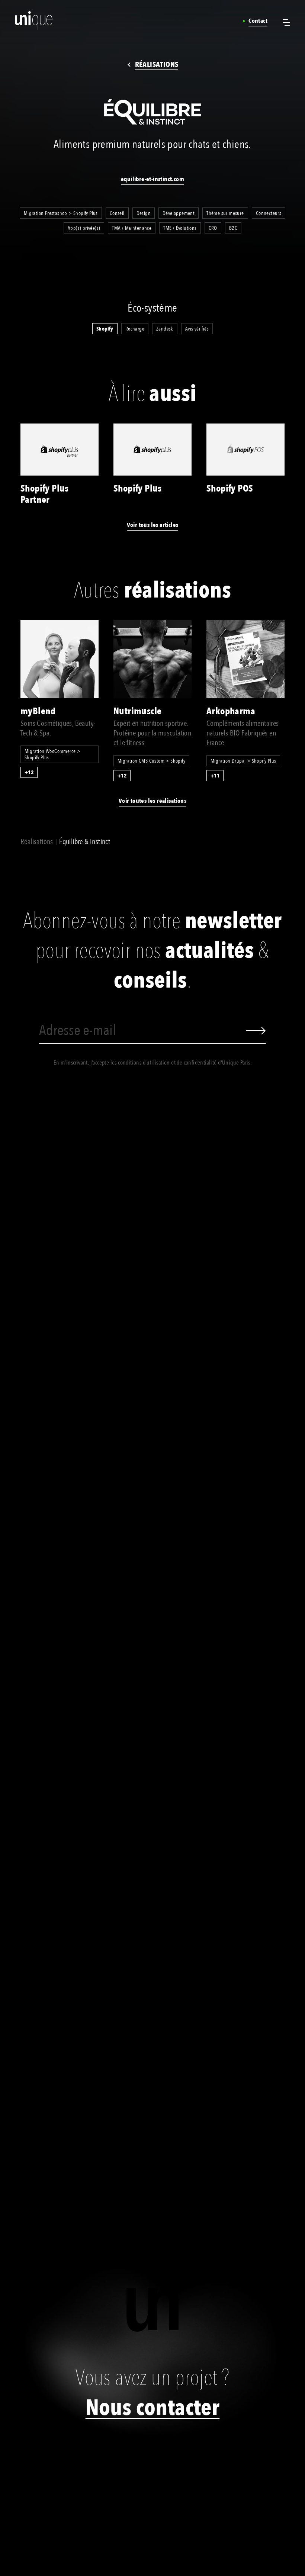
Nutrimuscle (137, 711)
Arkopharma (231, 711)
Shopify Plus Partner (45, 494)
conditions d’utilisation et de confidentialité (167, 1063)
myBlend (38, 711)
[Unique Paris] (21, 20)
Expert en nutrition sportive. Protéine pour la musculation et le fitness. (152, 733)
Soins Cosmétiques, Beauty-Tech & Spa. (58, 728)
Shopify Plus (138, 489)
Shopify (105, 329)
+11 (215, 776)
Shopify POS (230, 489)
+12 (29, 772)
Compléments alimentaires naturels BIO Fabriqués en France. (243, 733)
